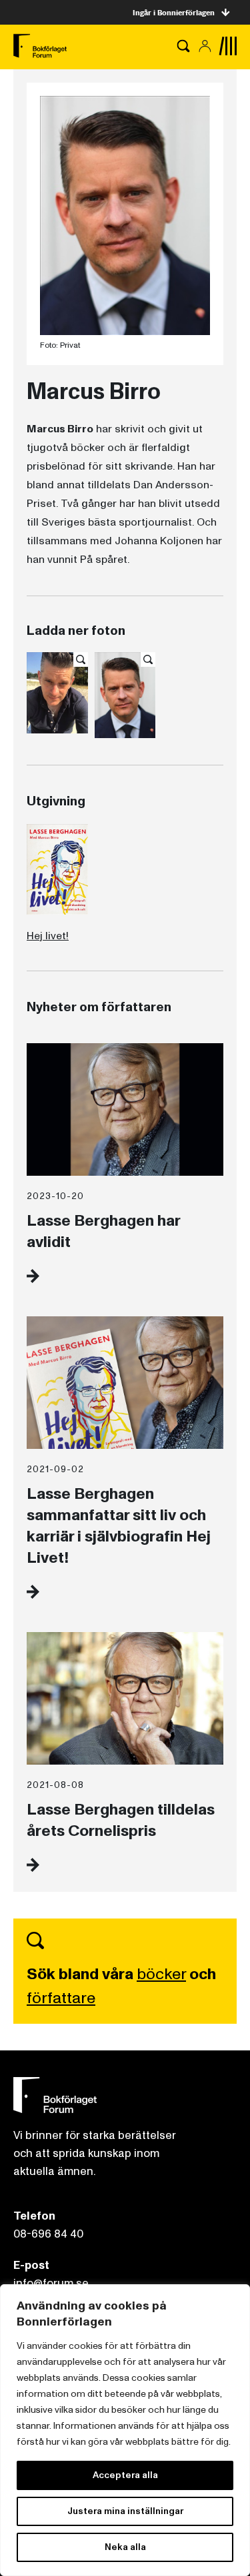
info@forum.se (51, 2283)
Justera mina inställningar (125, 2511)
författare (61, 1998)
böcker (161, 1974)
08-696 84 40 (48, 2234)
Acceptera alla (125, 2475)
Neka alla (125, 2547)
